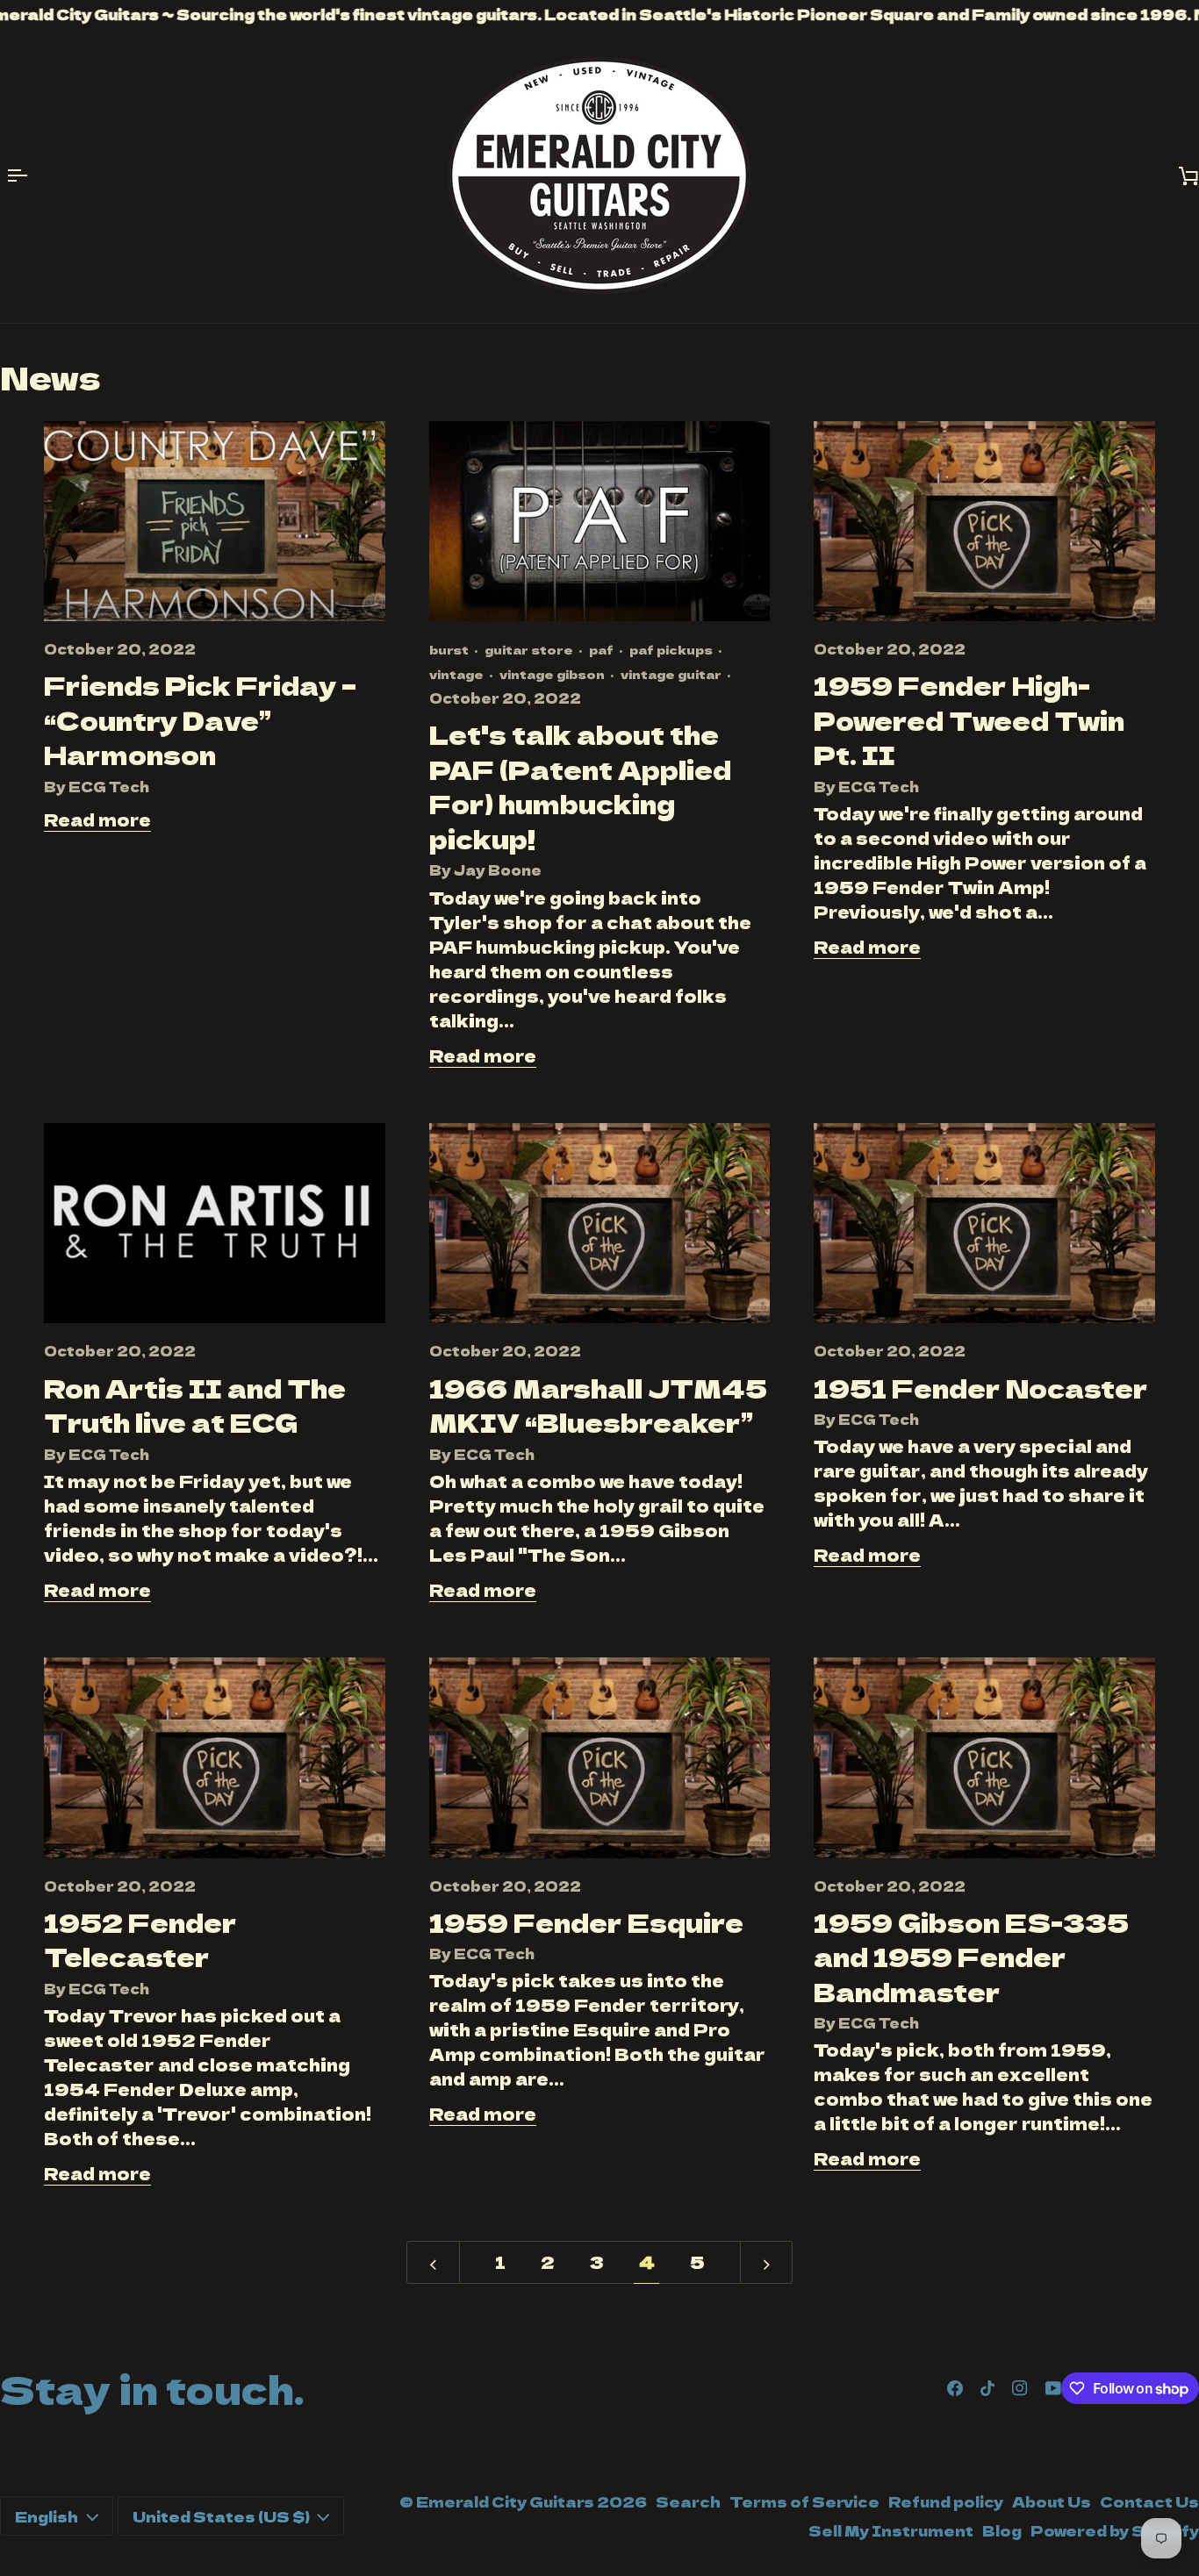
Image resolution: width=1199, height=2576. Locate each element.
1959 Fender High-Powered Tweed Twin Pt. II (969, 719)
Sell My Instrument (891, 2530)
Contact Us (1149, 2501)
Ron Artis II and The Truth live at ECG (195, 1405)
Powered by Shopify (1115, 2530)
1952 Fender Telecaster (140, 1939)
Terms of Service (804, 2501)
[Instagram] (1020, 2388)
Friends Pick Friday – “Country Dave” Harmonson (200, 719)
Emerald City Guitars (505, 2501)
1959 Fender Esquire (586, 1922)
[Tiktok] (987, 2388)
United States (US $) (221, 2516)
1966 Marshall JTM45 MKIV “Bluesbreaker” (598, 1405)
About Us (1052, 2501)
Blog (1002, 2530)
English (47, 2516)
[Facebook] (955, 2388)
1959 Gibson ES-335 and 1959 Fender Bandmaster (971, 1957)
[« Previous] (433, 2262)
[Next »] (767, 2262)
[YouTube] (1053, 2388)
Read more (97, 819)
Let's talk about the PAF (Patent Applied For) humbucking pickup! (580, 786)
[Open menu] (26, 175)
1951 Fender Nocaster (981, 1388)
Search (688, 2501)
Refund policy (946, 2501)
